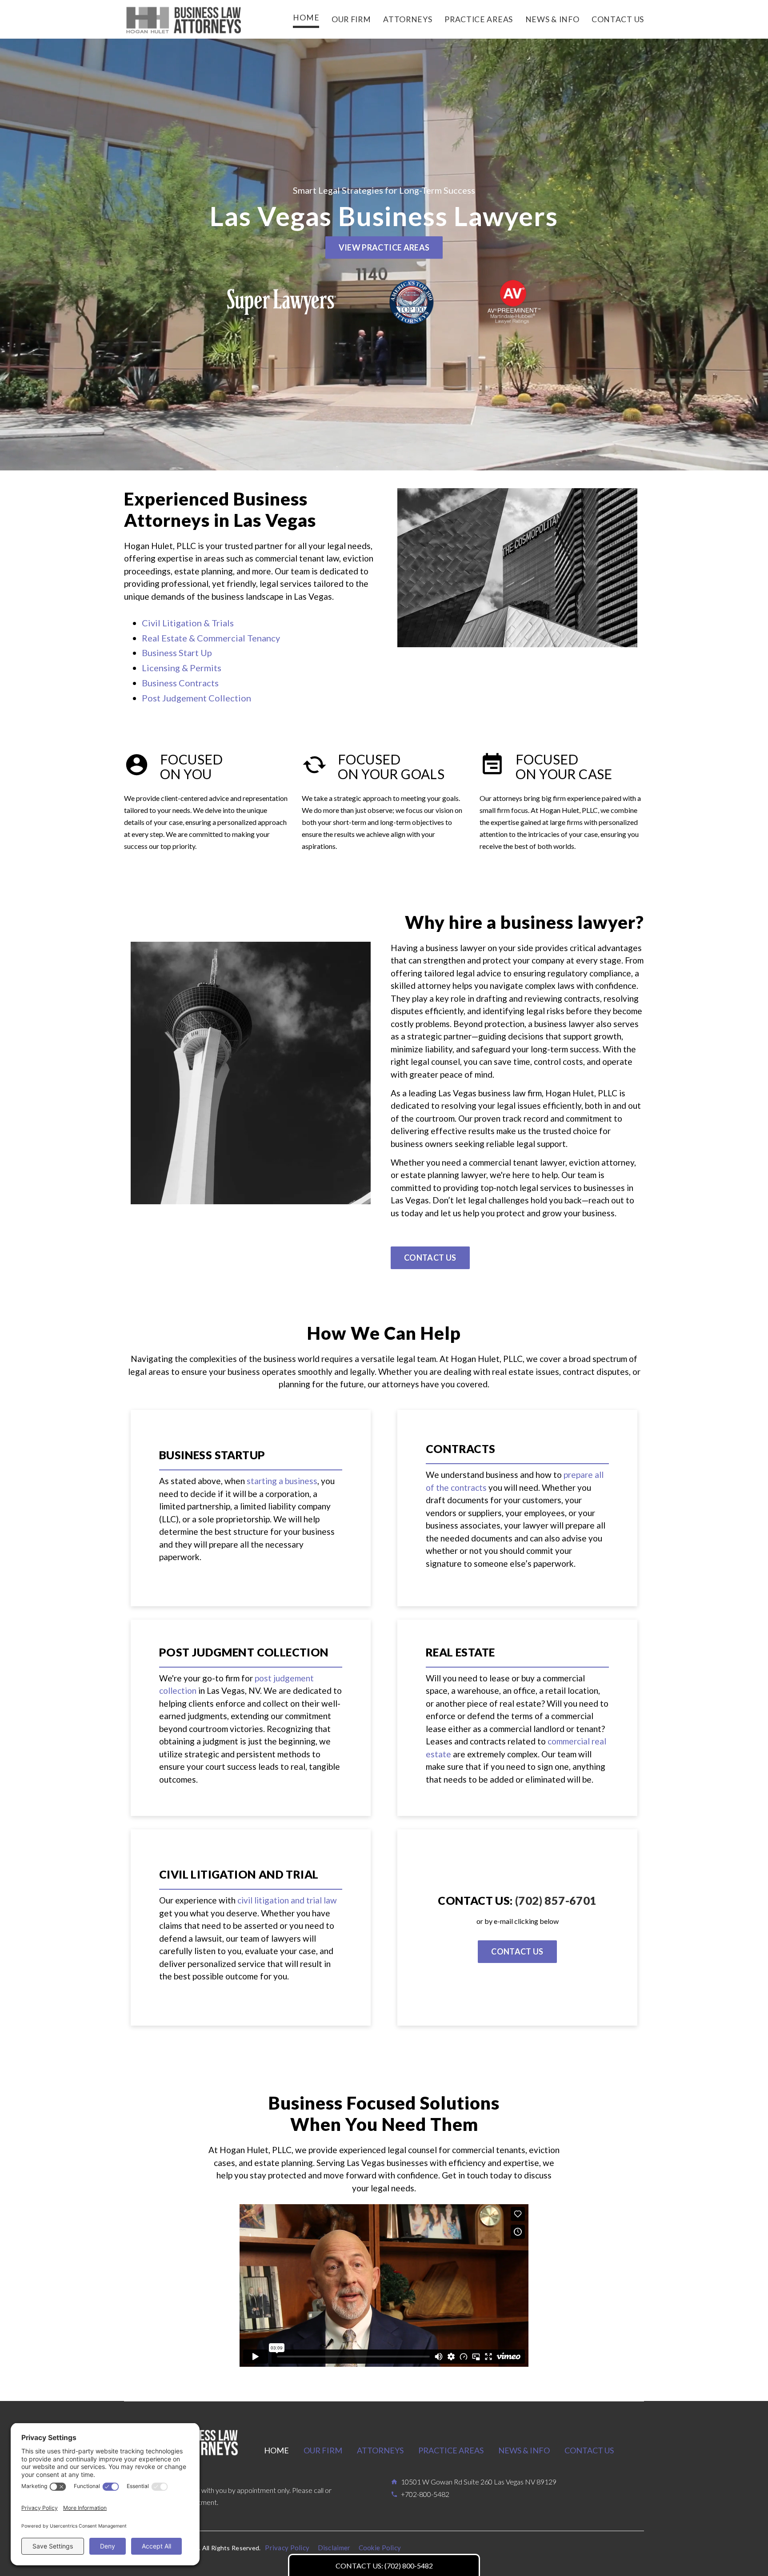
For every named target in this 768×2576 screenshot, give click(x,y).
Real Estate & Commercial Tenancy (211, 638)
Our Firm (323, 2450)
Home (276, 2450)
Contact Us (589, 2450)
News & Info (524, 2450)
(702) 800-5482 (409, 2566)
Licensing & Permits (182, 668)
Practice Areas (451, 2450)
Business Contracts (180, 683)
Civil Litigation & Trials (188, 623)
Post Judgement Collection (196, 698)
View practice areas (384, 247)
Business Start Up (177, 653)
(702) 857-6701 (556, 1900)
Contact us (430, 1258)
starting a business (282, 1481)
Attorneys (380, 2450)
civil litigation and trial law (287, 1900)
